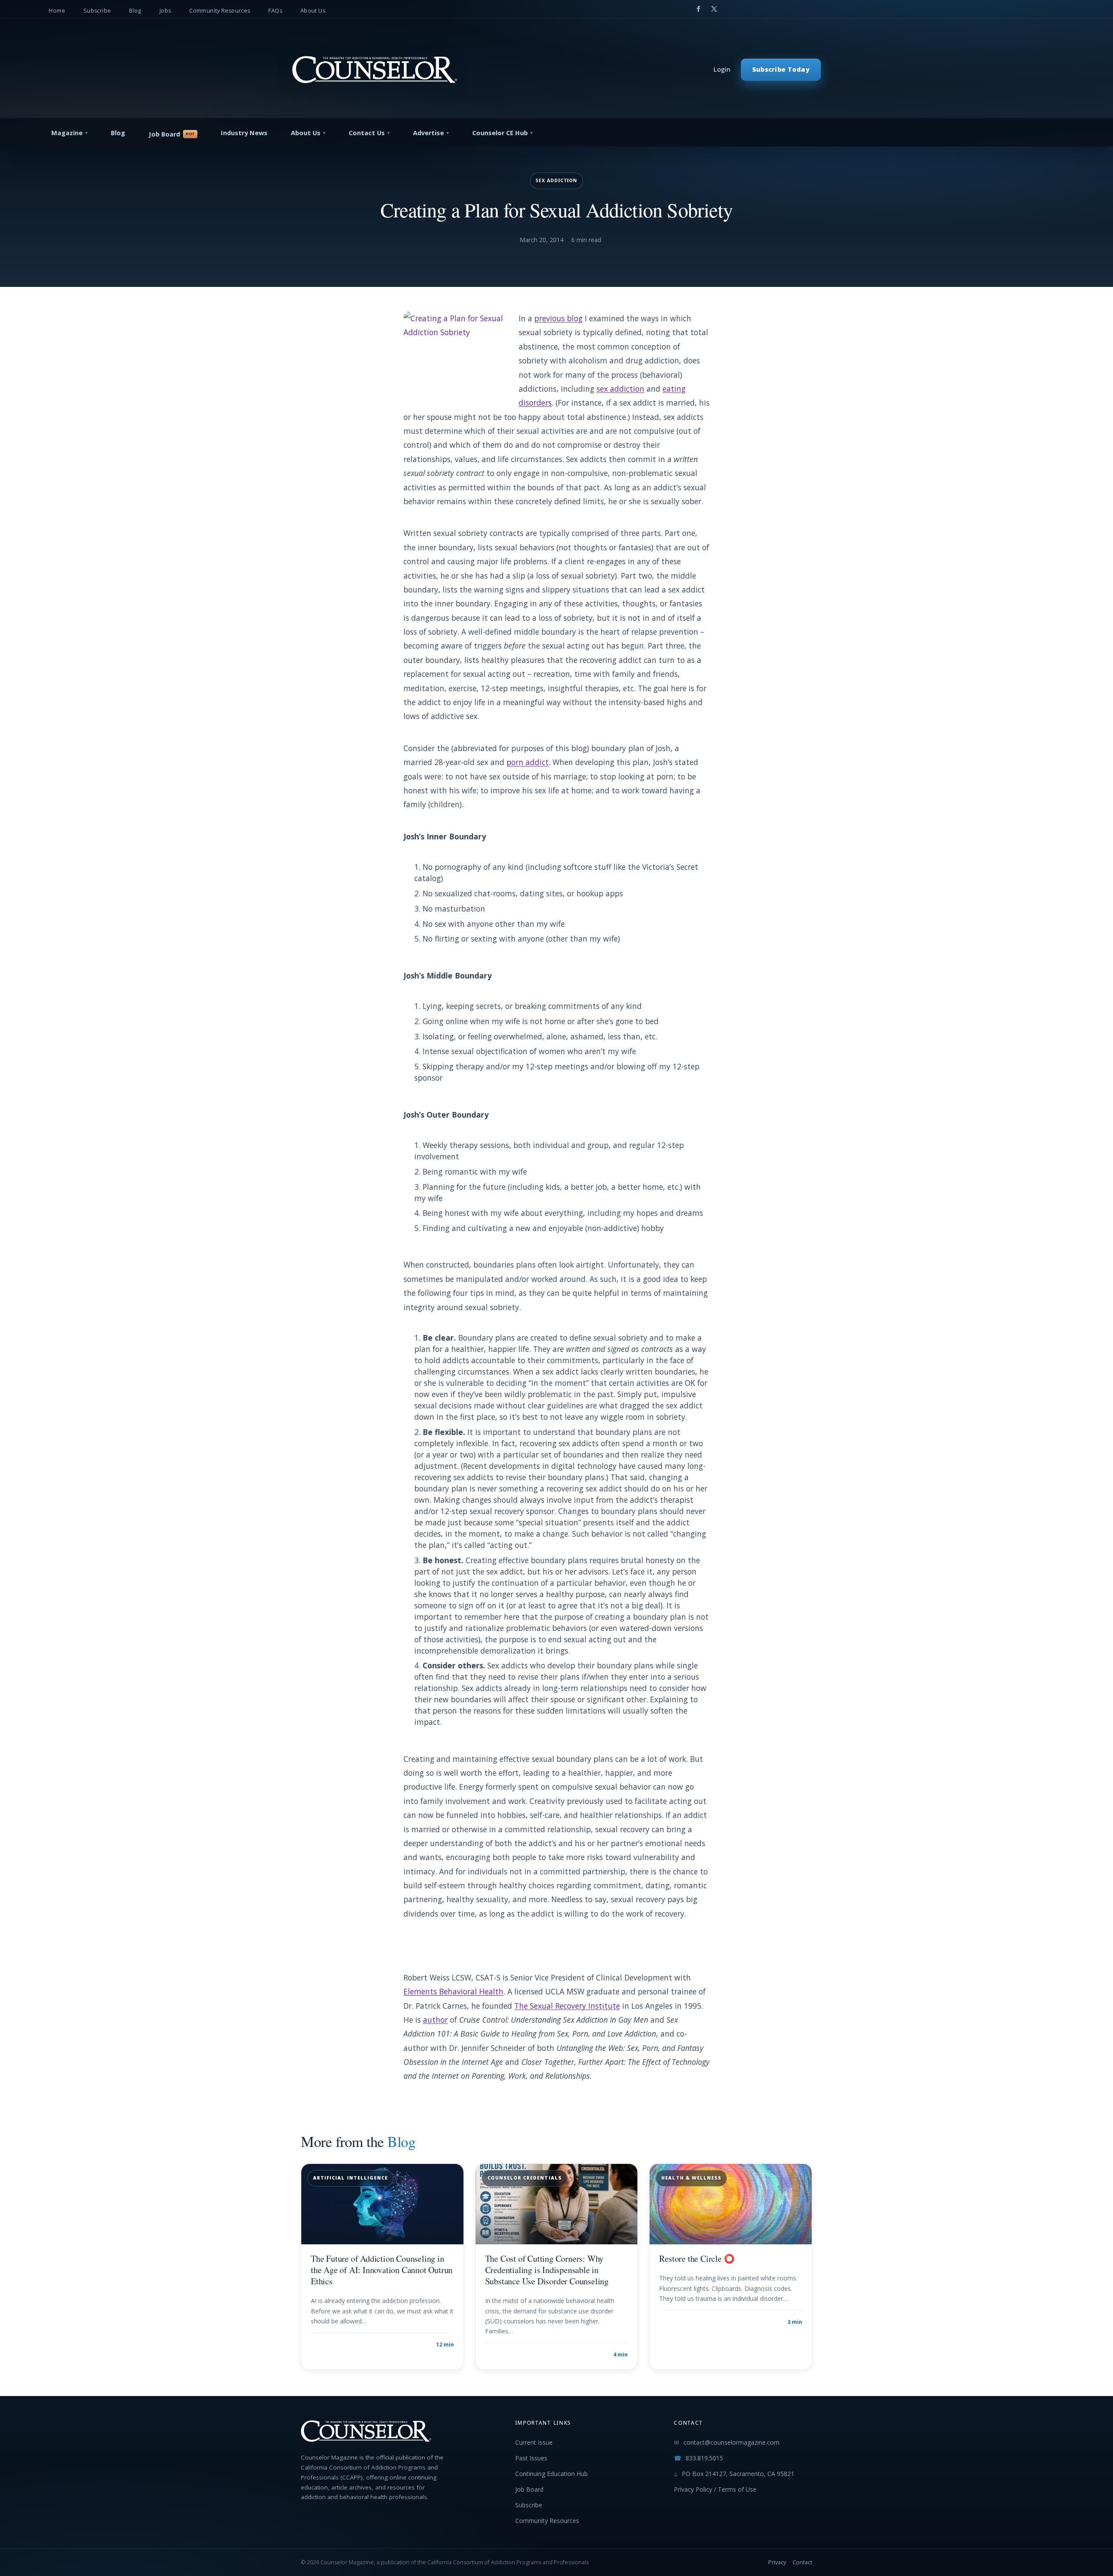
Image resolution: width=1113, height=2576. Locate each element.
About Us (313, 11)
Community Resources (220, 11)
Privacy (777, 2562)
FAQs (275, 11)
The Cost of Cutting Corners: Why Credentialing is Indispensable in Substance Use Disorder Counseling (547, 2270)
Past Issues (531, 2458)
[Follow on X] (714, 9)
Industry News (244, 133)
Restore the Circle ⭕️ (697, 2258)
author (435, 2020)
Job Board (164, 134)
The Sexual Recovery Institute (567, 2006)
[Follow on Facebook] (698, 9)
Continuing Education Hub (552, 2474)
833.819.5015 (704, 2458)
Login (722, 69)
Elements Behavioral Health (453, 1991)
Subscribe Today (781, 69)
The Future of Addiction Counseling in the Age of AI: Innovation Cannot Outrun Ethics (382, 2270)
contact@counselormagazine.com (731, 2442)
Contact (802, 2562)
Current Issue (534, 2442)
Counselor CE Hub (500, 133)
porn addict (528, 762)
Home (57, 11)
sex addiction (620, 389)
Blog (135, 11)
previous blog (558, 318)
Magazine (67, 133)
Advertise (428, 133)
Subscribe (97, 11)
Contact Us (367, 133)
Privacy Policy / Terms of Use (715, 2489)
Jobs (165, 11)
